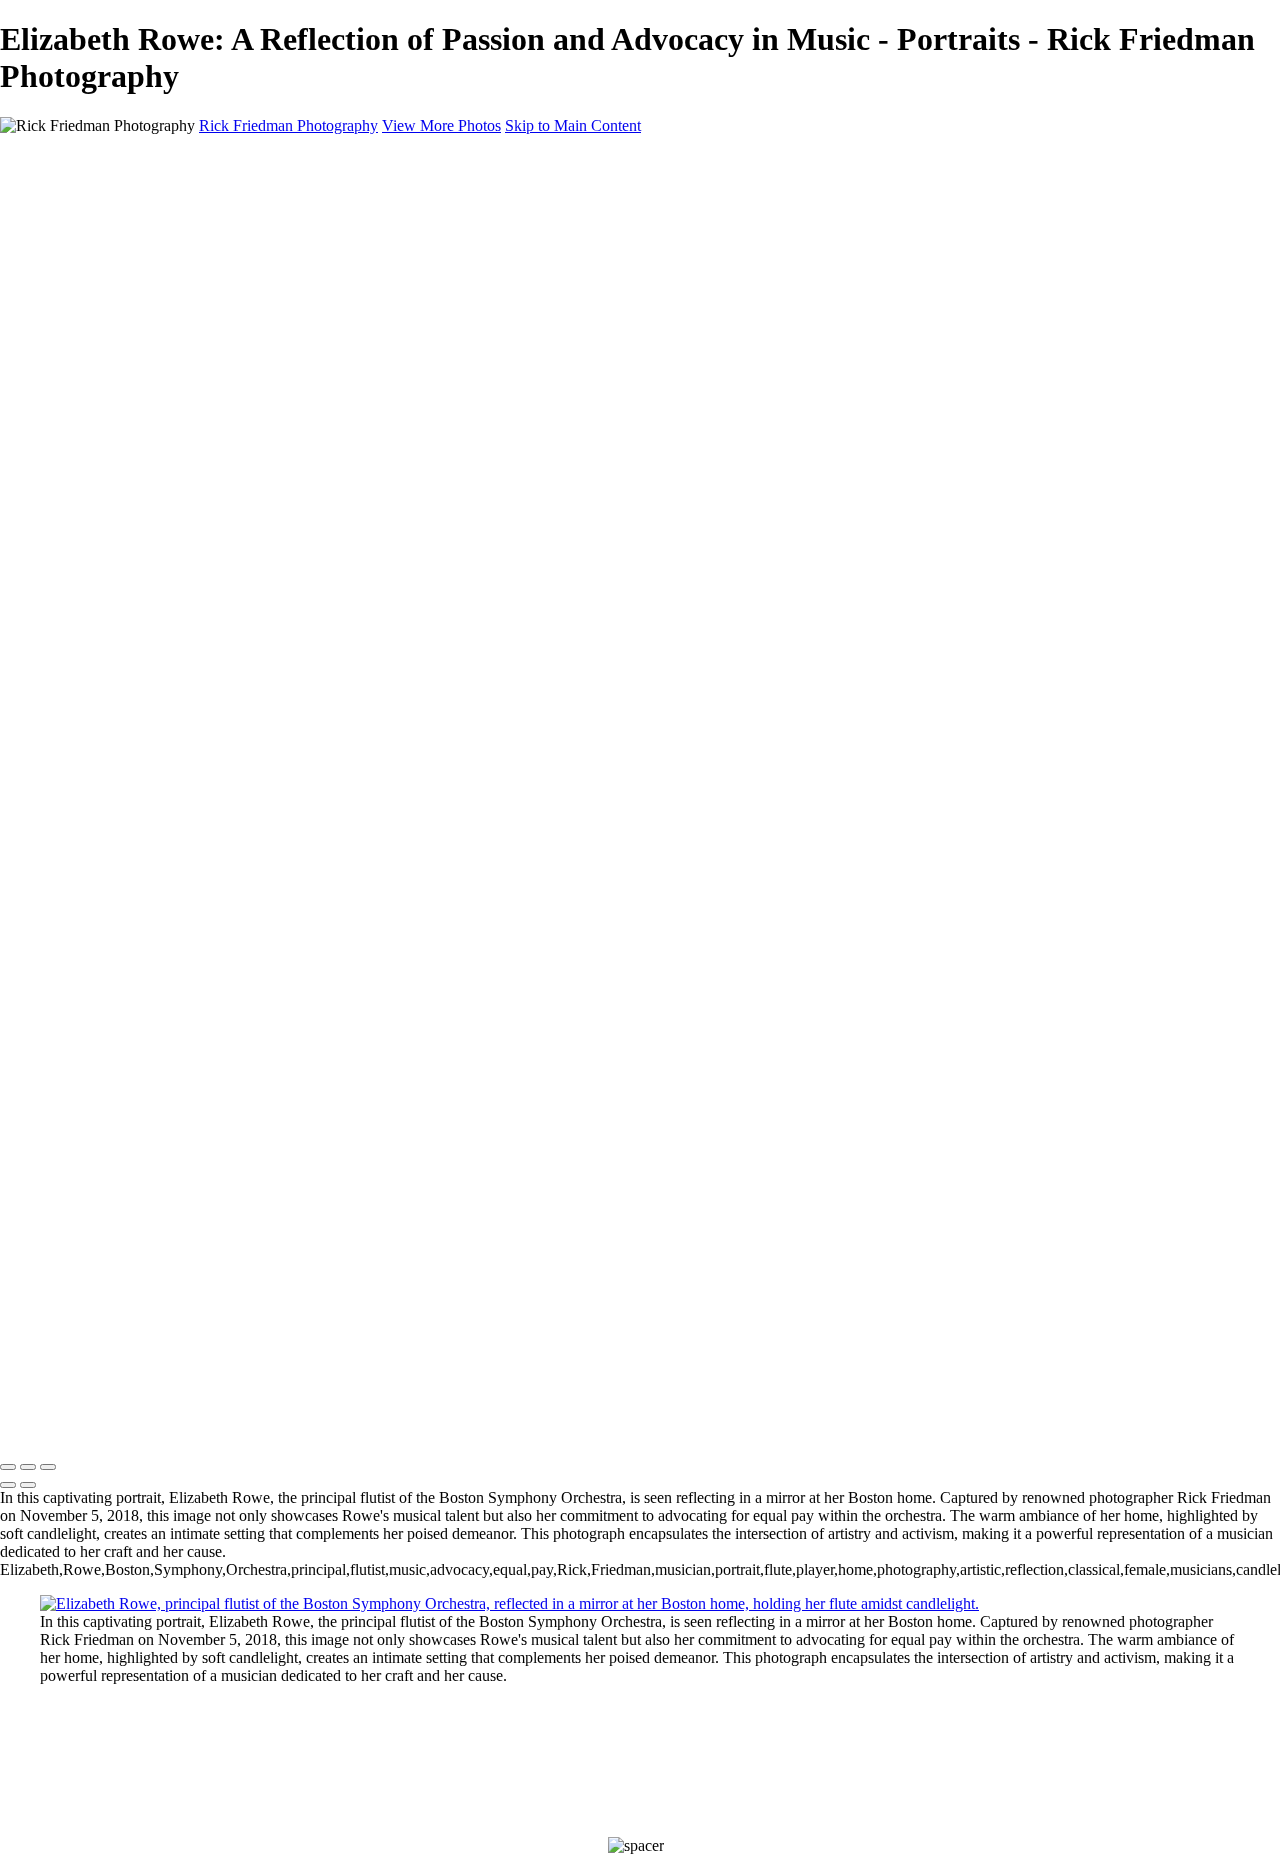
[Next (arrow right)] (28, 1485)
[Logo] (97, 1425)
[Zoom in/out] (48, 1467)
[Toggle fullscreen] (28, 1467)
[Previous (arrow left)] (8, 1485)
